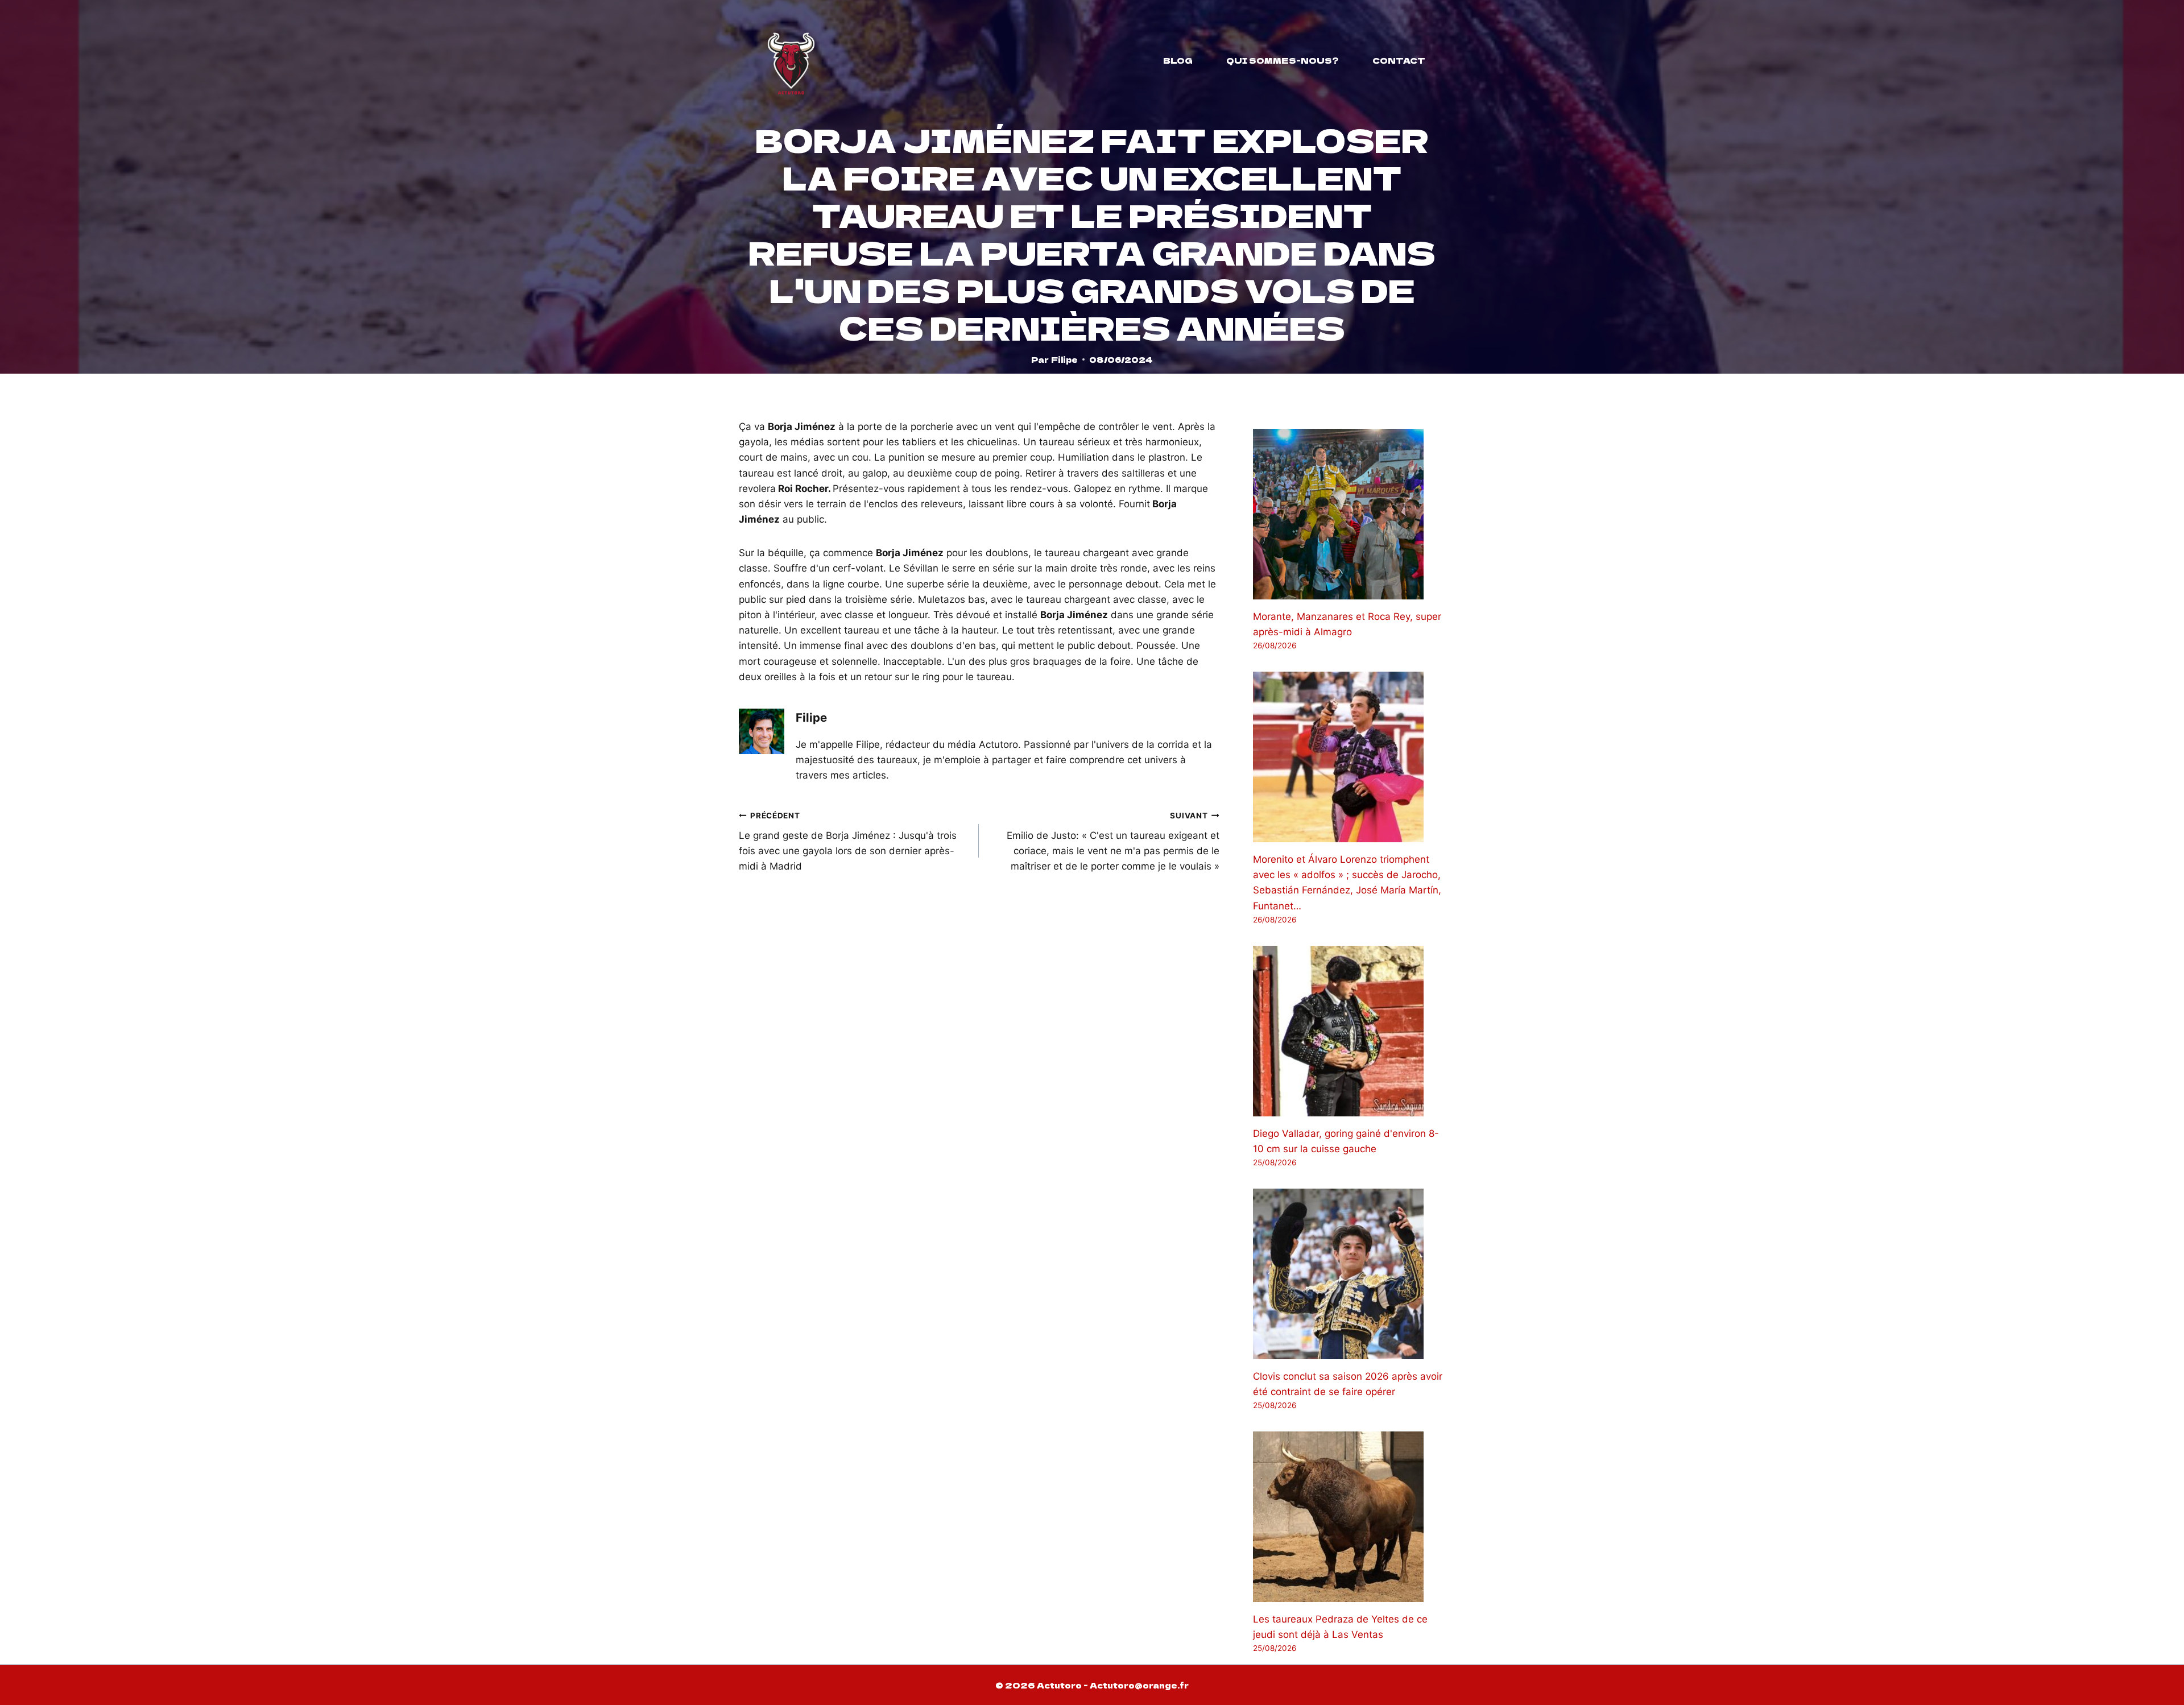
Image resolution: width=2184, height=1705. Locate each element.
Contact (1399, 60)
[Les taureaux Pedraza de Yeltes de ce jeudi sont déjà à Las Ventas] (1349, 1517)
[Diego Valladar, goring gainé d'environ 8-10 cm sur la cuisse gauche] (1349, 1031)
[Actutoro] (791, 60)
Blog (1178, 60)
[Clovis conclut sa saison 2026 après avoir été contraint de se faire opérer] (1349, 1274)
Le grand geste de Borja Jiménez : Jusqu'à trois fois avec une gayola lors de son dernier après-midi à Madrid (848, 841)
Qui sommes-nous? (1283, 60)
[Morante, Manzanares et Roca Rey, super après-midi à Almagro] (1349, 514)
